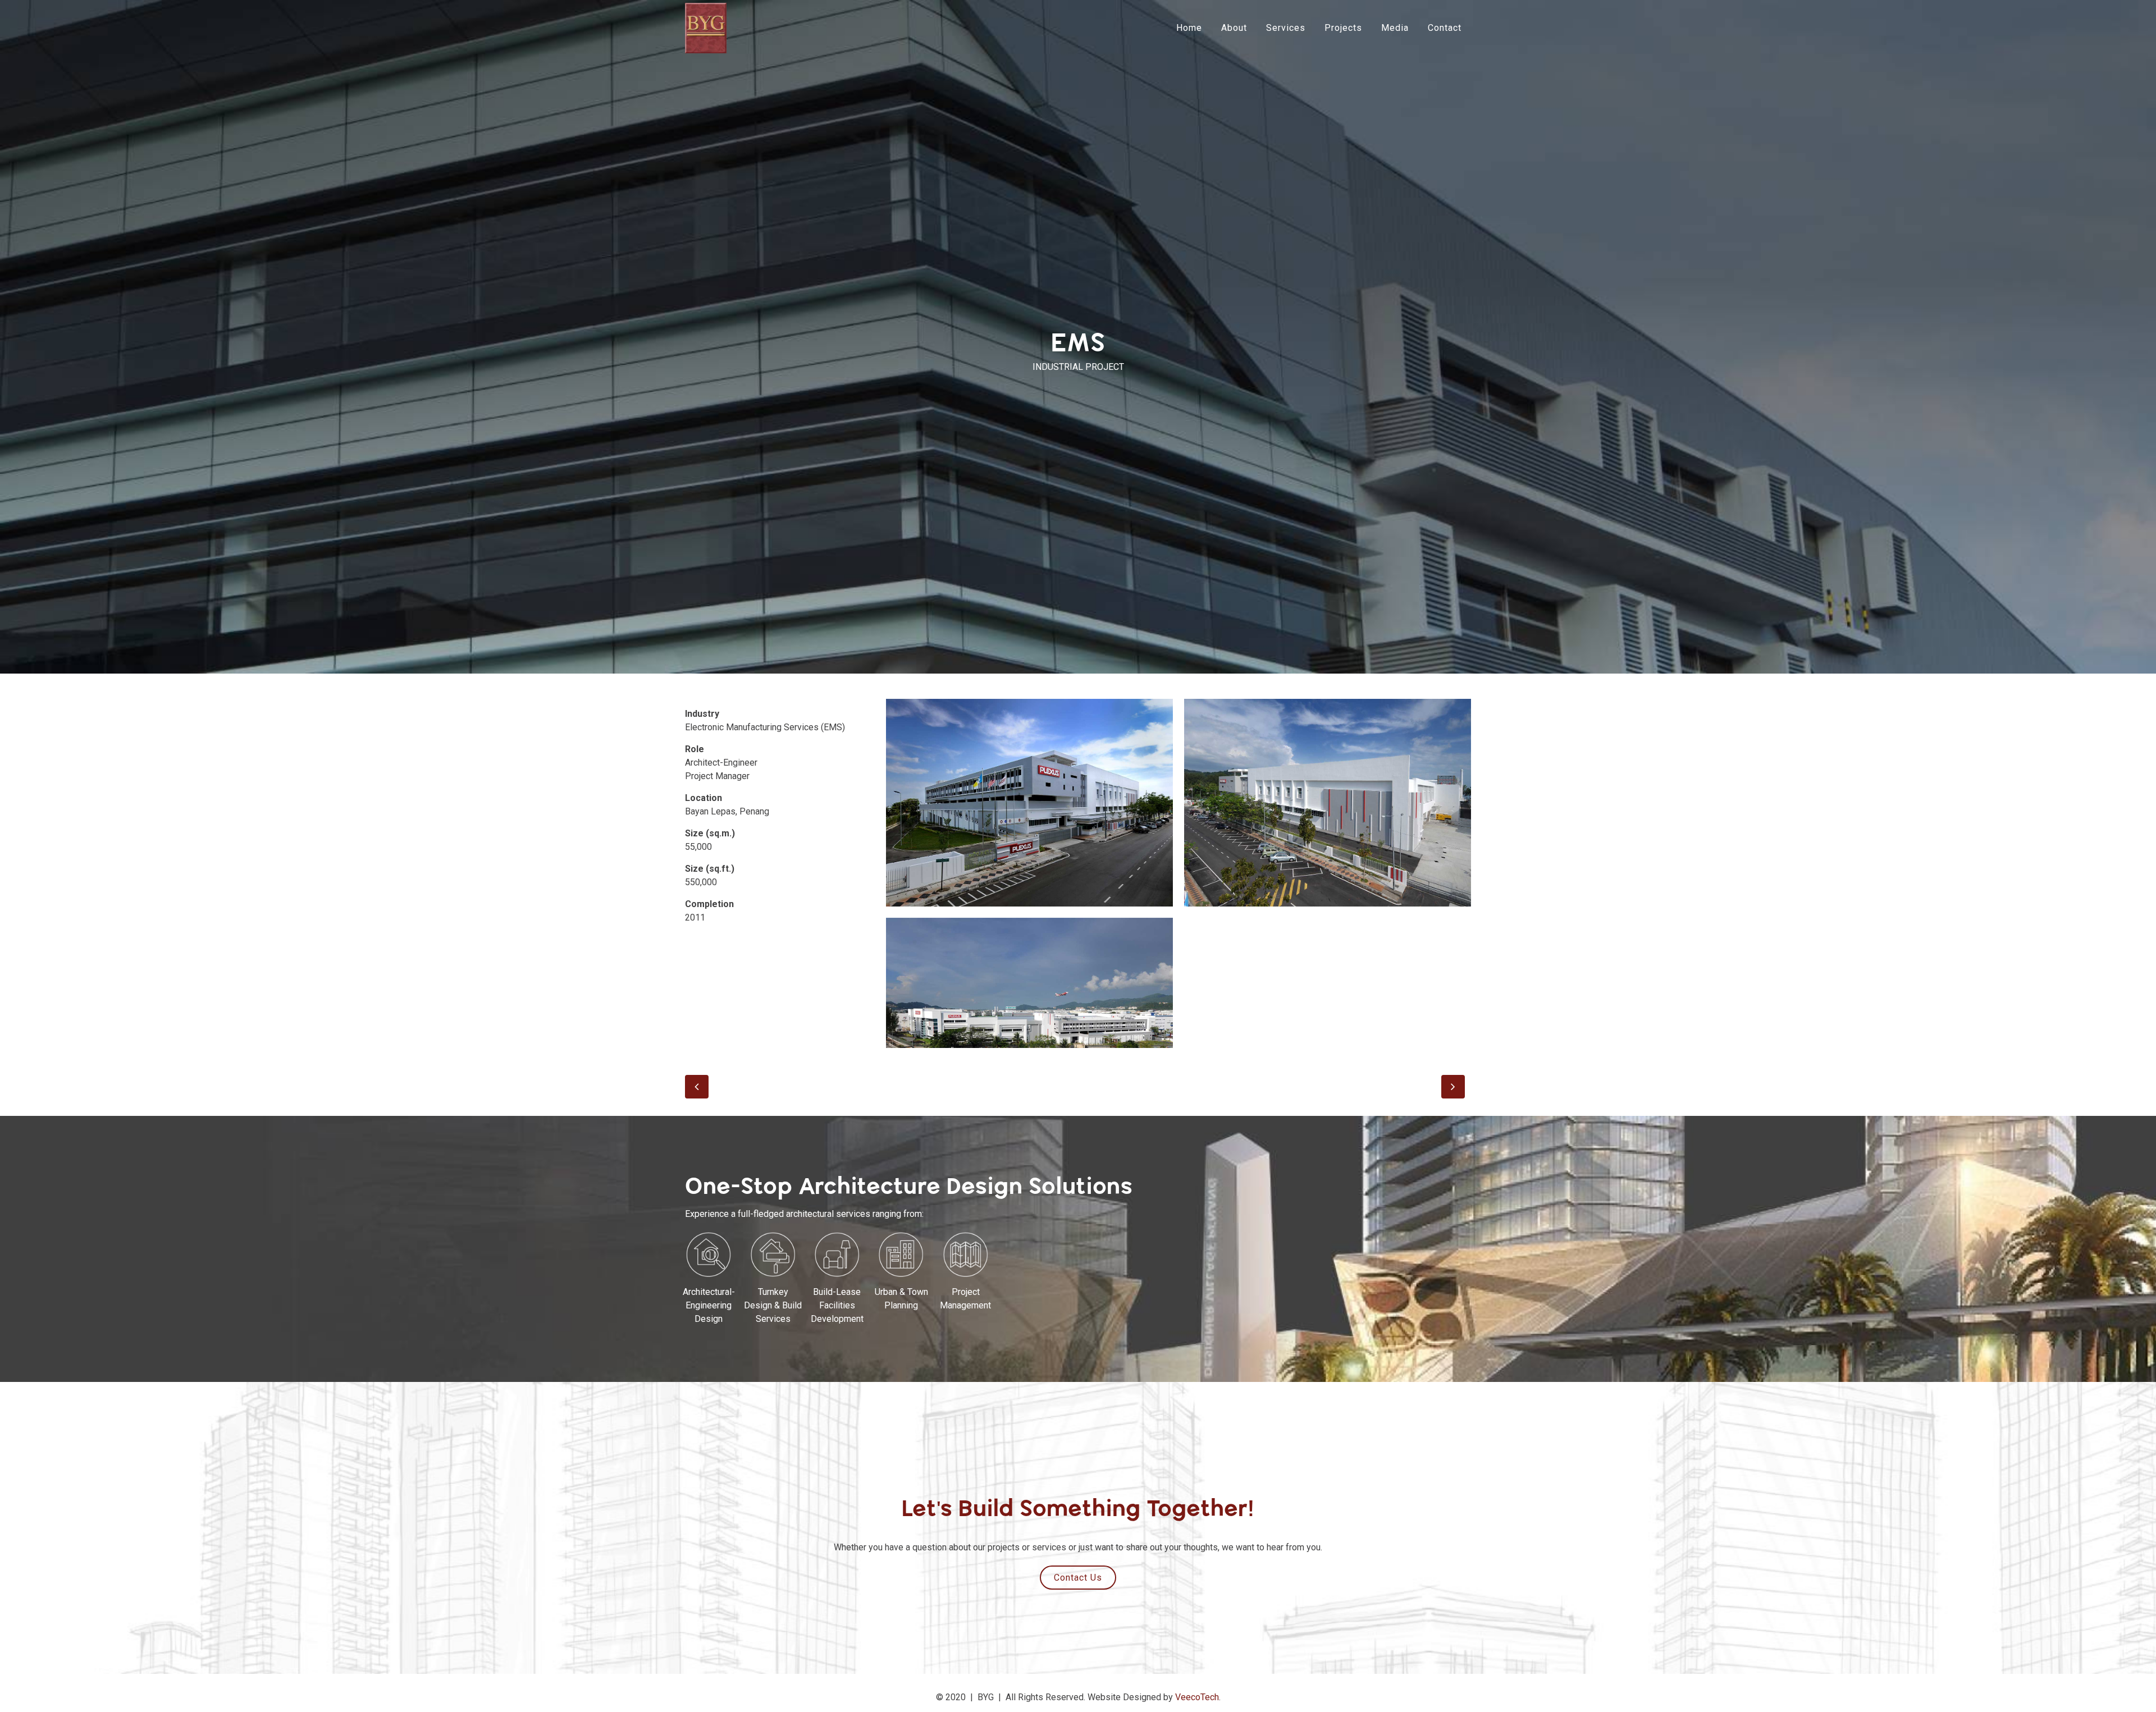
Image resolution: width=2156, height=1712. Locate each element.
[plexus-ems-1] (1029, 803)
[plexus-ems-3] (1029, 983)
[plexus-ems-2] (1328, 803)
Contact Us (1078, 1578)
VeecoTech (1197, 1697)
